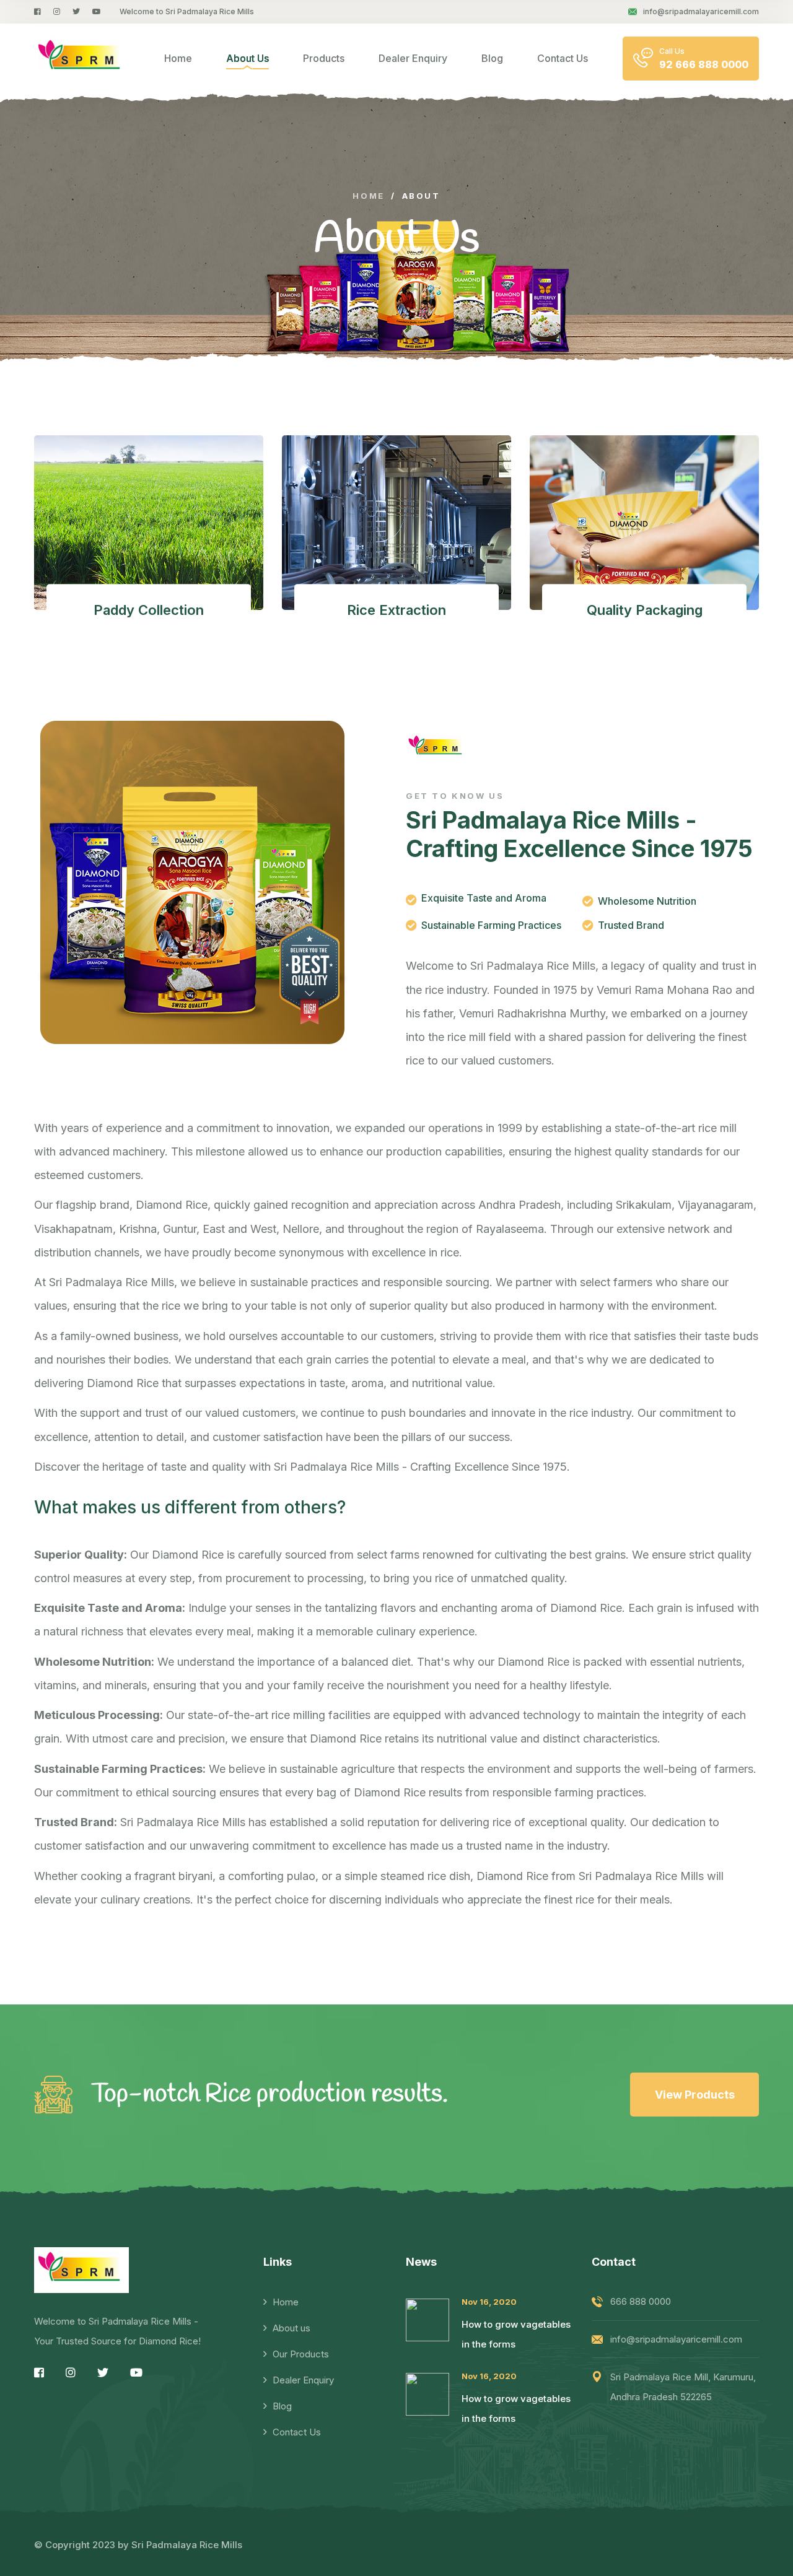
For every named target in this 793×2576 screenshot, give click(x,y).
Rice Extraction (396, 610)
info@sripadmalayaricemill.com (701, 11)
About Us (248, 58)
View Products (695, 2095)
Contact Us (563, 58)
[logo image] (81, 58)
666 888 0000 (641, 2301)
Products (324, 58)
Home (178, 58)
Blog (492, 58)
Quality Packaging (645, 610)
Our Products (301, 2354)
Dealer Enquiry (413, 58)
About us (291, 2328)
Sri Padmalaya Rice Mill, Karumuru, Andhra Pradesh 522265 (683, 2387)
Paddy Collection (149, 610)
